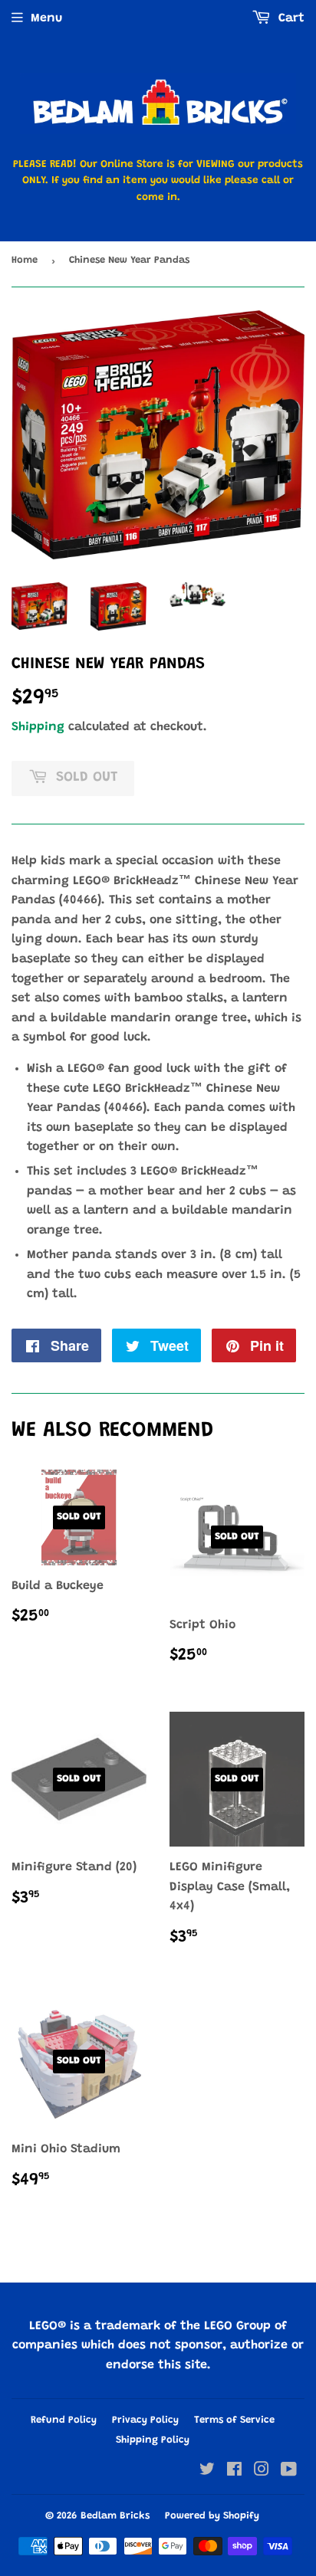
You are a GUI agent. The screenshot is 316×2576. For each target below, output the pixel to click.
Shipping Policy (153, 2440)
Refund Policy (64, 2420)
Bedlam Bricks (115, 2516)
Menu (46, 18)
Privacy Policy (145, 2420)
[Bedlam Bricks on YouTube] (289, 2472)
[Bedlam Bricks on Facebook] (234, 2472)
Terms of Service (234, 2420)
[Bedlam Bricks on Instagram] (262, 2472)
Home (25, 260)
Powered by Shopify (212, 2516)
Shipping (38, 727)
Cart (290, 18)
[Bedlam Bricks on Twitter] (207, 2472)
